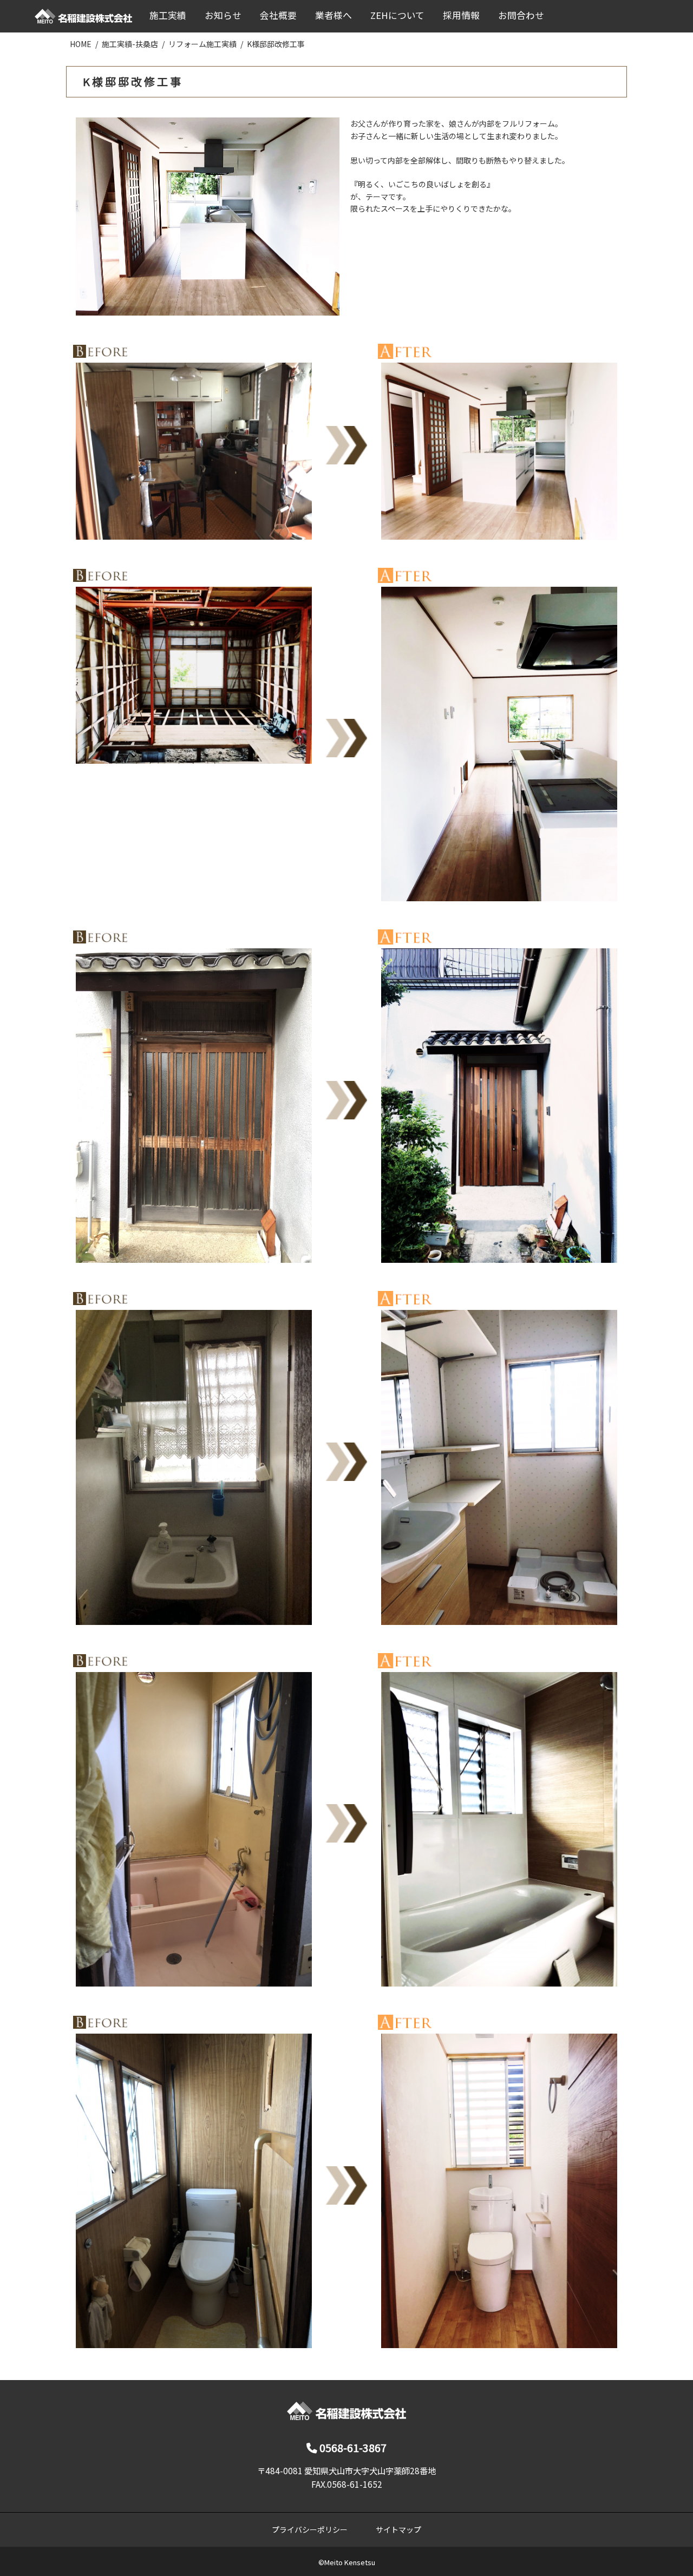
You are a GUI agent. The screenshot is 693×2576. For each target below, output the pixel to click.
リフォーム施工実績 (202, 44)
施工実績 (168, 15)
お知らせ (223, 15)
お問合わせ (521, 15)
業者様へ (334, 15)
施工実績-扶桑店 (130, 44)
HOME (81, 44)
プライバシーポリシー (310, 2529)
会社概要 (278, 15)
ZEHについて (397, 15)
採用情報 (461, 15)
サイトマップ (398, 2529)
